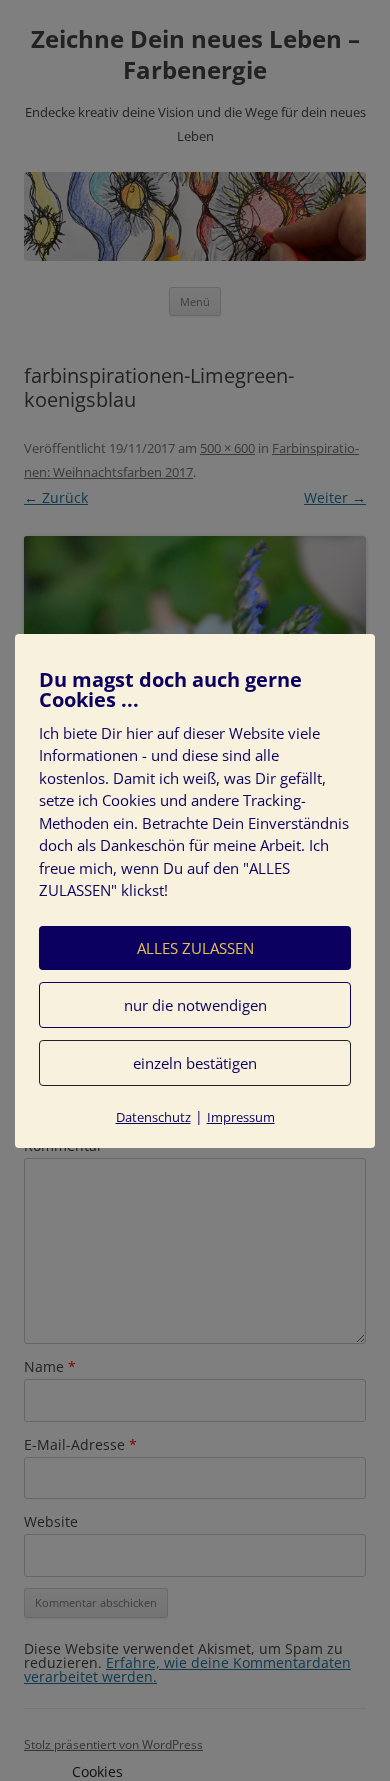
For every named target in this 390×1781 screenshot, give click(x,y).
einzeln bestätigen (195, 1063)
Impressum (241, 1117)
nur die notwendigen (195, 1005)
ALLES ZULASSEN (195, 948)
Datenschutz (153, 1117)
